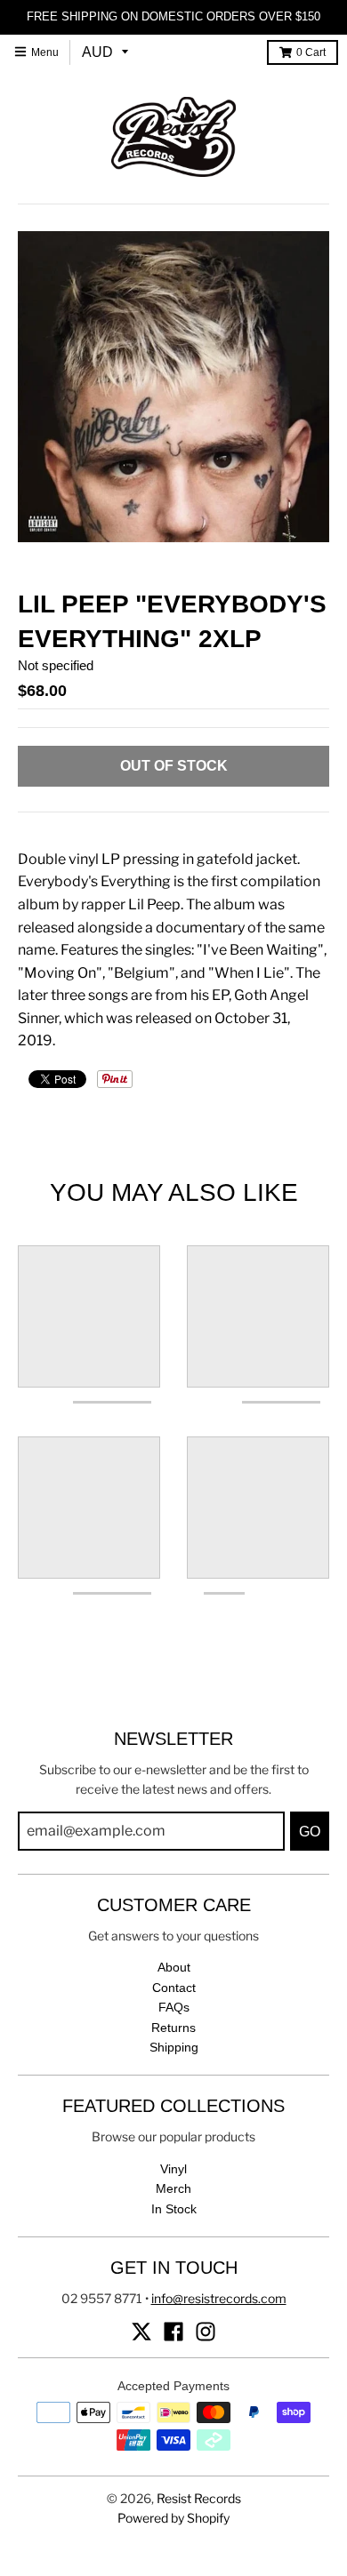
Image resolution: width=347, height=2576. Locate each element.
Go (310, 1832)
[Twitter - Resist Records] (141, 2332)
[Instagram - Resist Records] (206, 2332)
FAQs (174, 2007)
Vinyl (173, 2169)
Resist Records (199, 2498)
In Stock (174, 2209)
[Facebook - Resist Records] (173, 2332)
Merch (173, 2188)
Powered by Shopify (173, 2518)
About (174, 1967)
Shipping (174, 2047)
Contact (174, 1988)
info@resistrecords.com (219, 2298)
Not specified (56, 665)
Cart (311, 52)
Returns (173, 2028)
